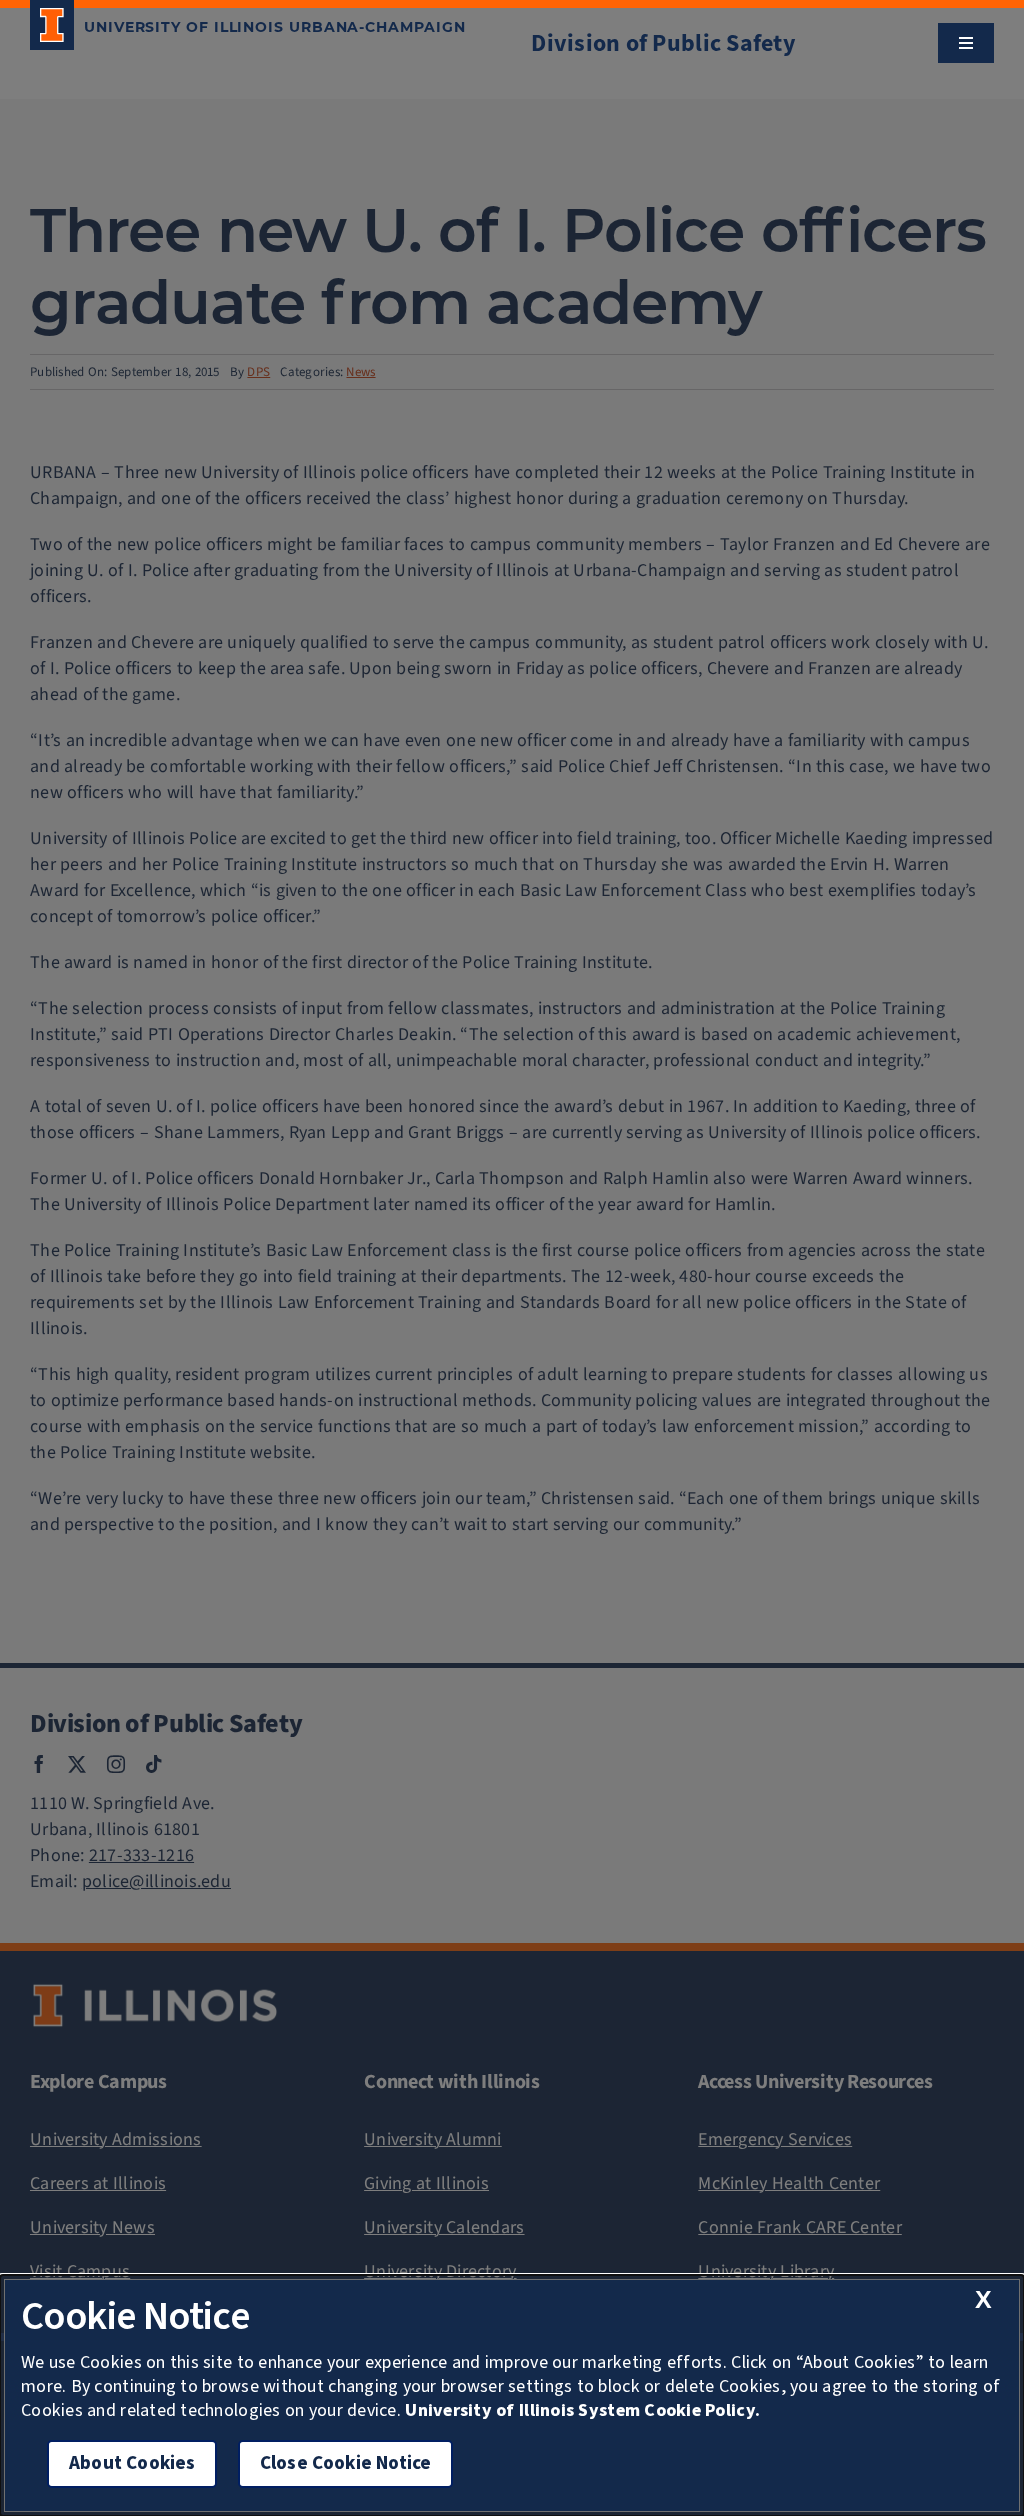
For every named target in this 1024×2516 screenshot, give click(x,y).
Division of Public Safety (663, 43)
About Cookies (132, 2463)
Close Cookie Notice (346, 2463)
